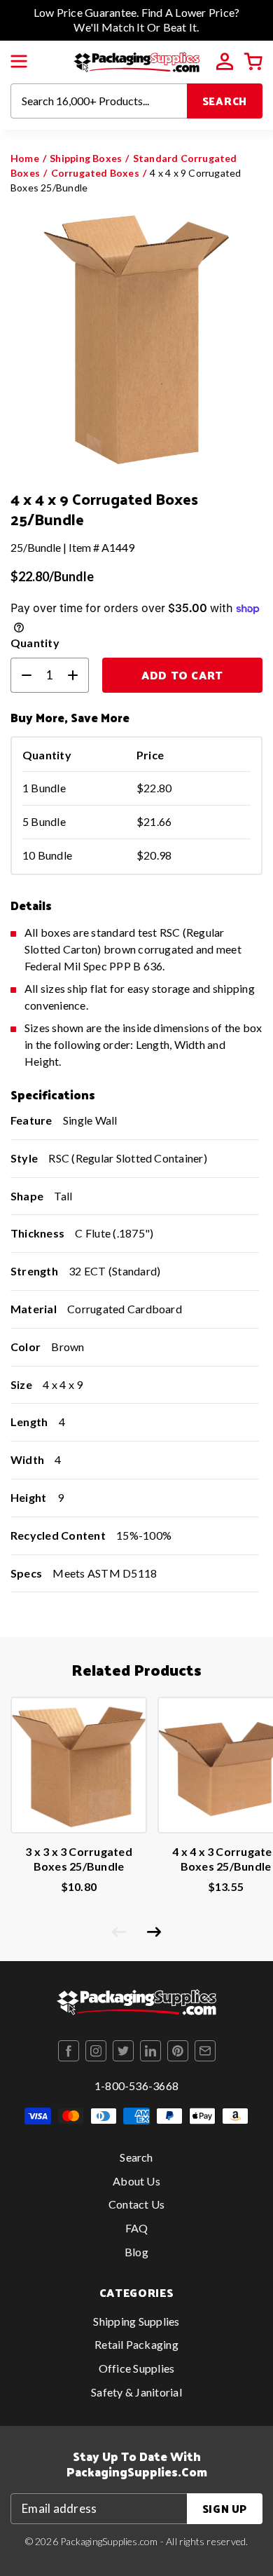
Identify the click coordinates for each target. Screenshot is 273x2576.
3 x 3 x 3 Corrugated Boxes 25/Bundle (79, 1859)
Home (25, 158)
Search (225, 101)
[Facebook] (69, 2051)
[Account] (225, 62)
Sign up (225, 2508)
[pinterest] (178, 2051)
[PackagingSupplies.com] (136, 60)
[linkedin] (150, 2051)
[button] (19, 62)
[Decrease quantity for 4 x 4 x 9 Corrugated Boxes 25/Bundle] (21, 675)
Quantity (35, 643)
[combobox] (99, 101)
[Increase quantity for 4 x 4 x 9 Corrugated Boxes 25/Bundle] (78, 675)
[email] (205, 2051)
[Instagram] (96, 2051)
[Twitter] (123, 2051)
